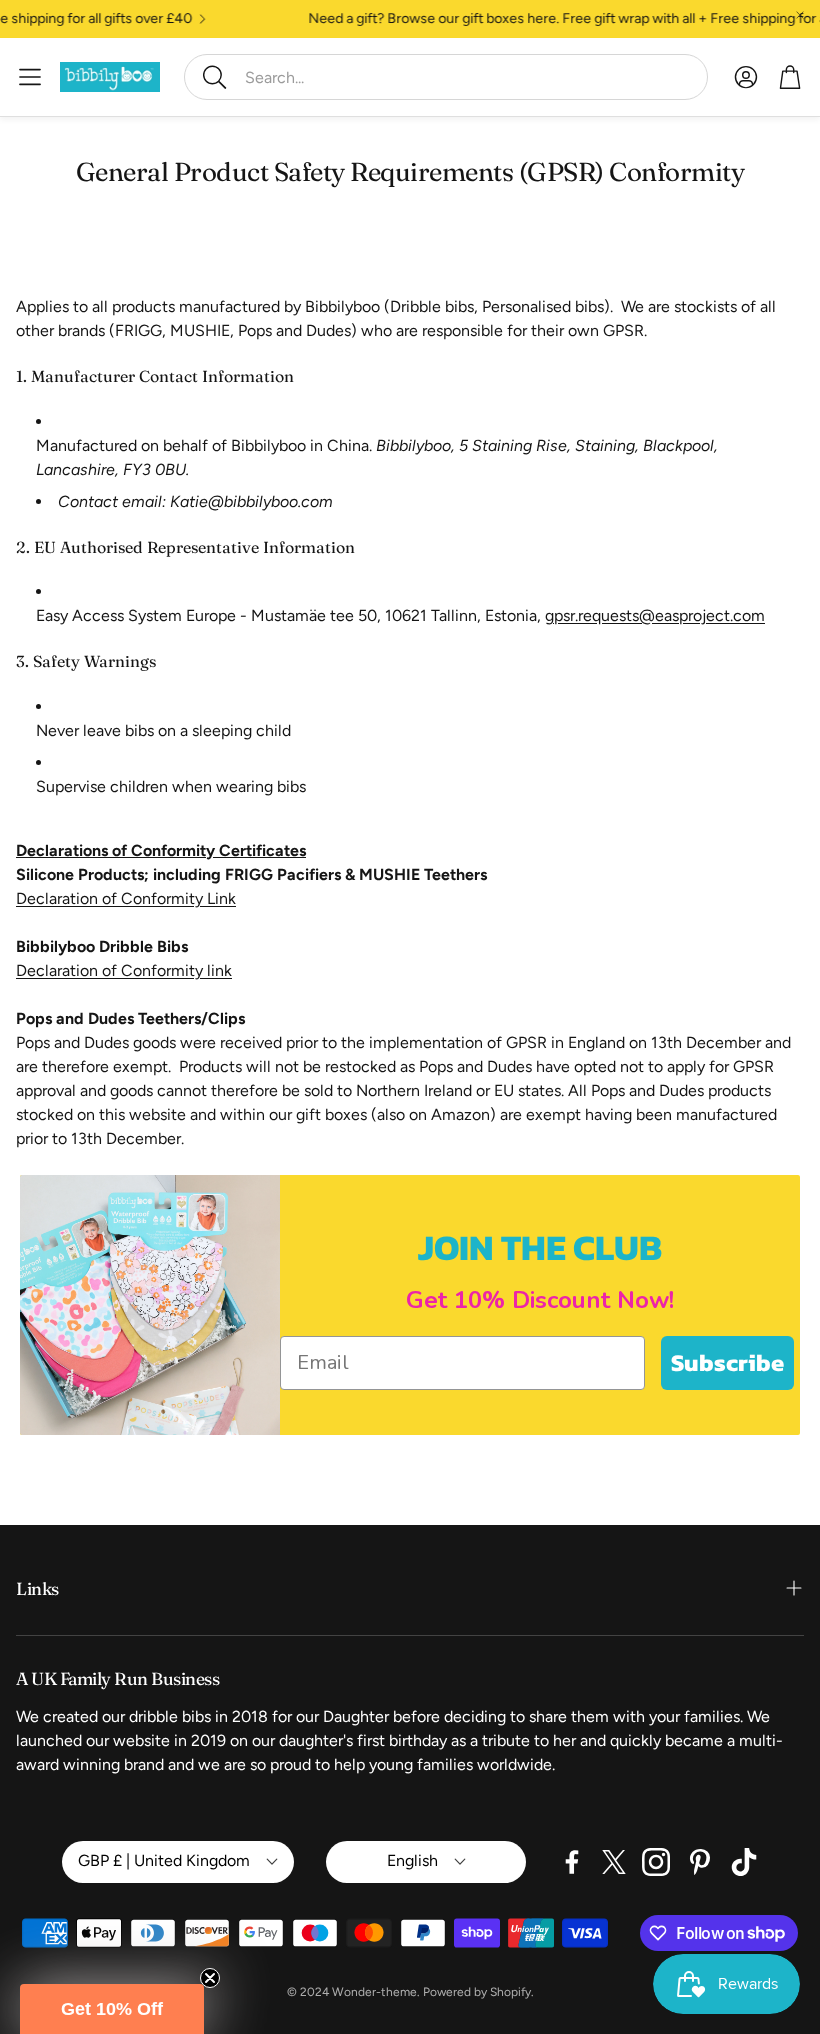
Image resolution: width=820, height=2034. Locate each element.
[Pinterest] (700, 1862)
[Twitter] (614, 1862)
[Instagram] (656, 1862)
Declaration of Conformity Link (126, 898)
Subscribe (727, 1362)
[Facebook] (572, 1862)
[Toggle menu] (30, 77)
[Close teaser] (210, 1978)
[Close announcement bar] (800, 15)
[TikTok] (744, 1862)
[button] (446, 77)
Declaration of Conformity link (124, 970)
